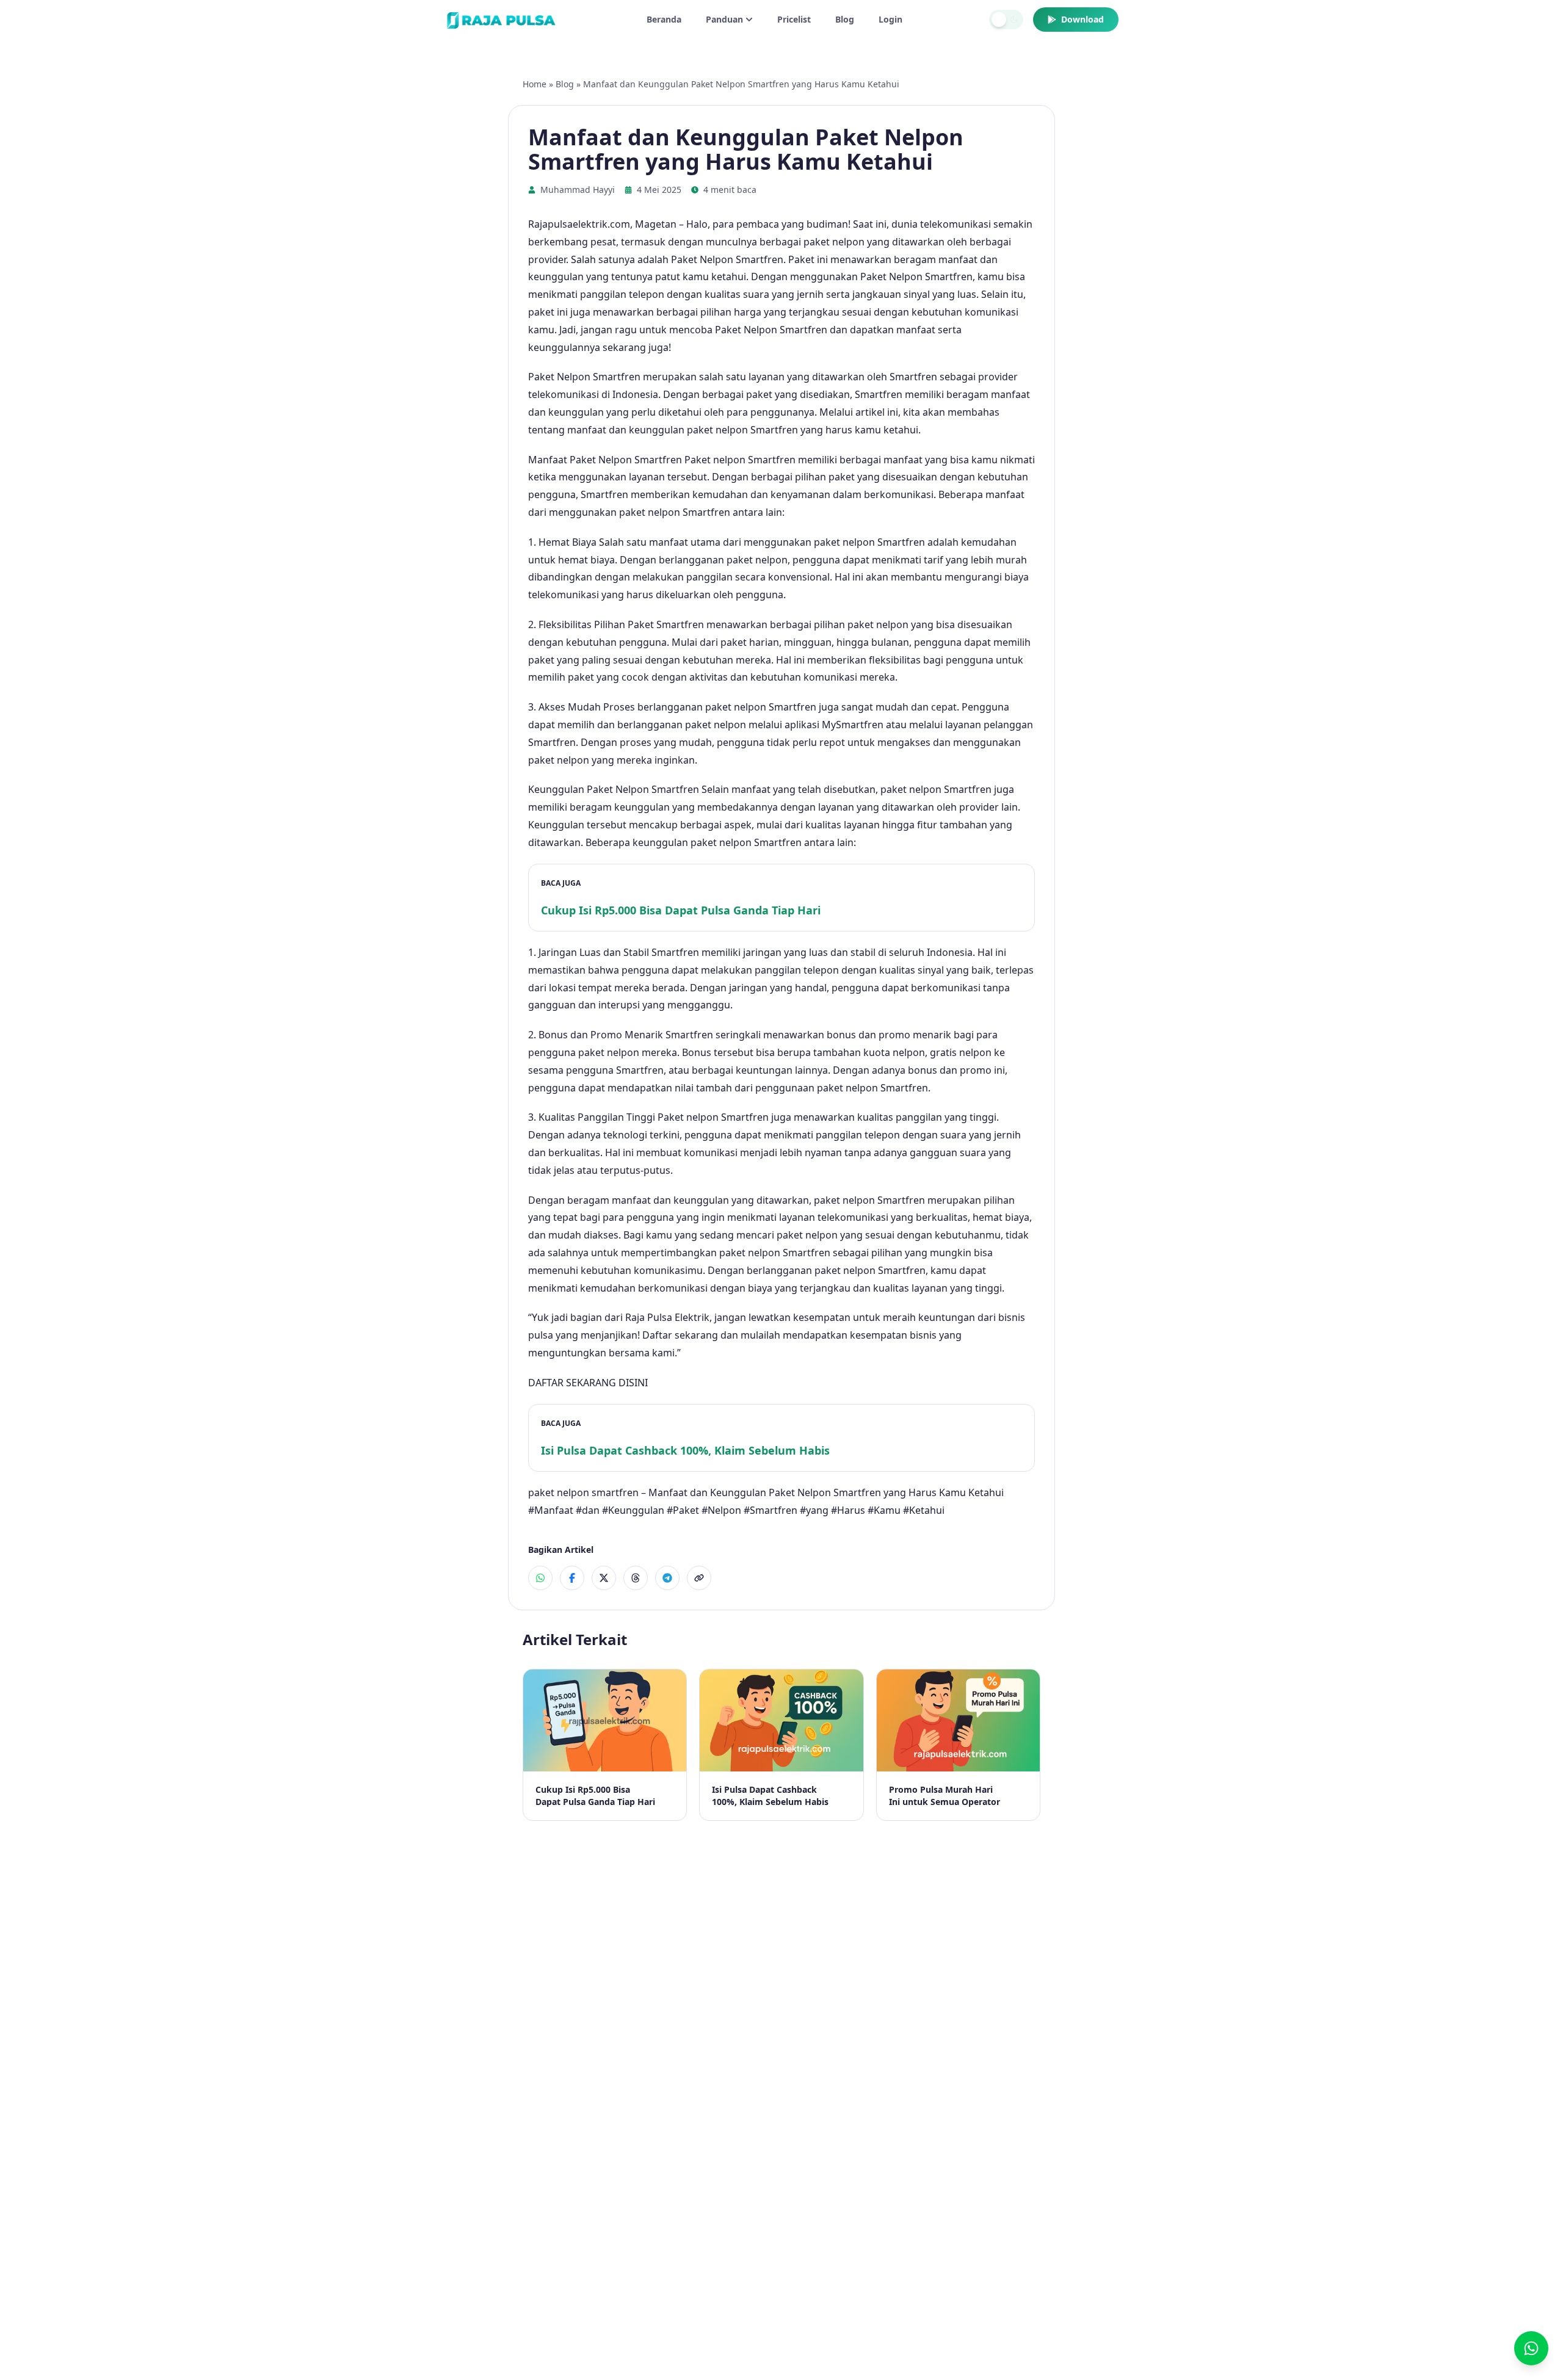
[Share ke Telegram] (667, 1578)
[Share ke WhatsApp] (540, 1578)
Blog (845, 19)
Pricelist (794, 19)
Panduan (724, 19)
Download (1082, 19)
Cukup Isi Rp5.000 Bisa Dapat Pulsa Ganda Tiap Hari (681, 910)
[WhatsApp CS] (1531, 2348)
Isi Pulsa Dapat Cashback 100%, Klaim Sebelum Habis (685, 1450)
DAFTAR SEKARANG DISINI (588, 1383)
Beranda (664, 19)
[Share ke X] (604, 1578)
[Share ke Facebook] (572, 1578)
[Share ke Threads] (636, 1578)
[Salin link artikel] (699, 1578)
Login (890, 19)
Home (535, 84)
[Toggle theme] (1006, 20)
